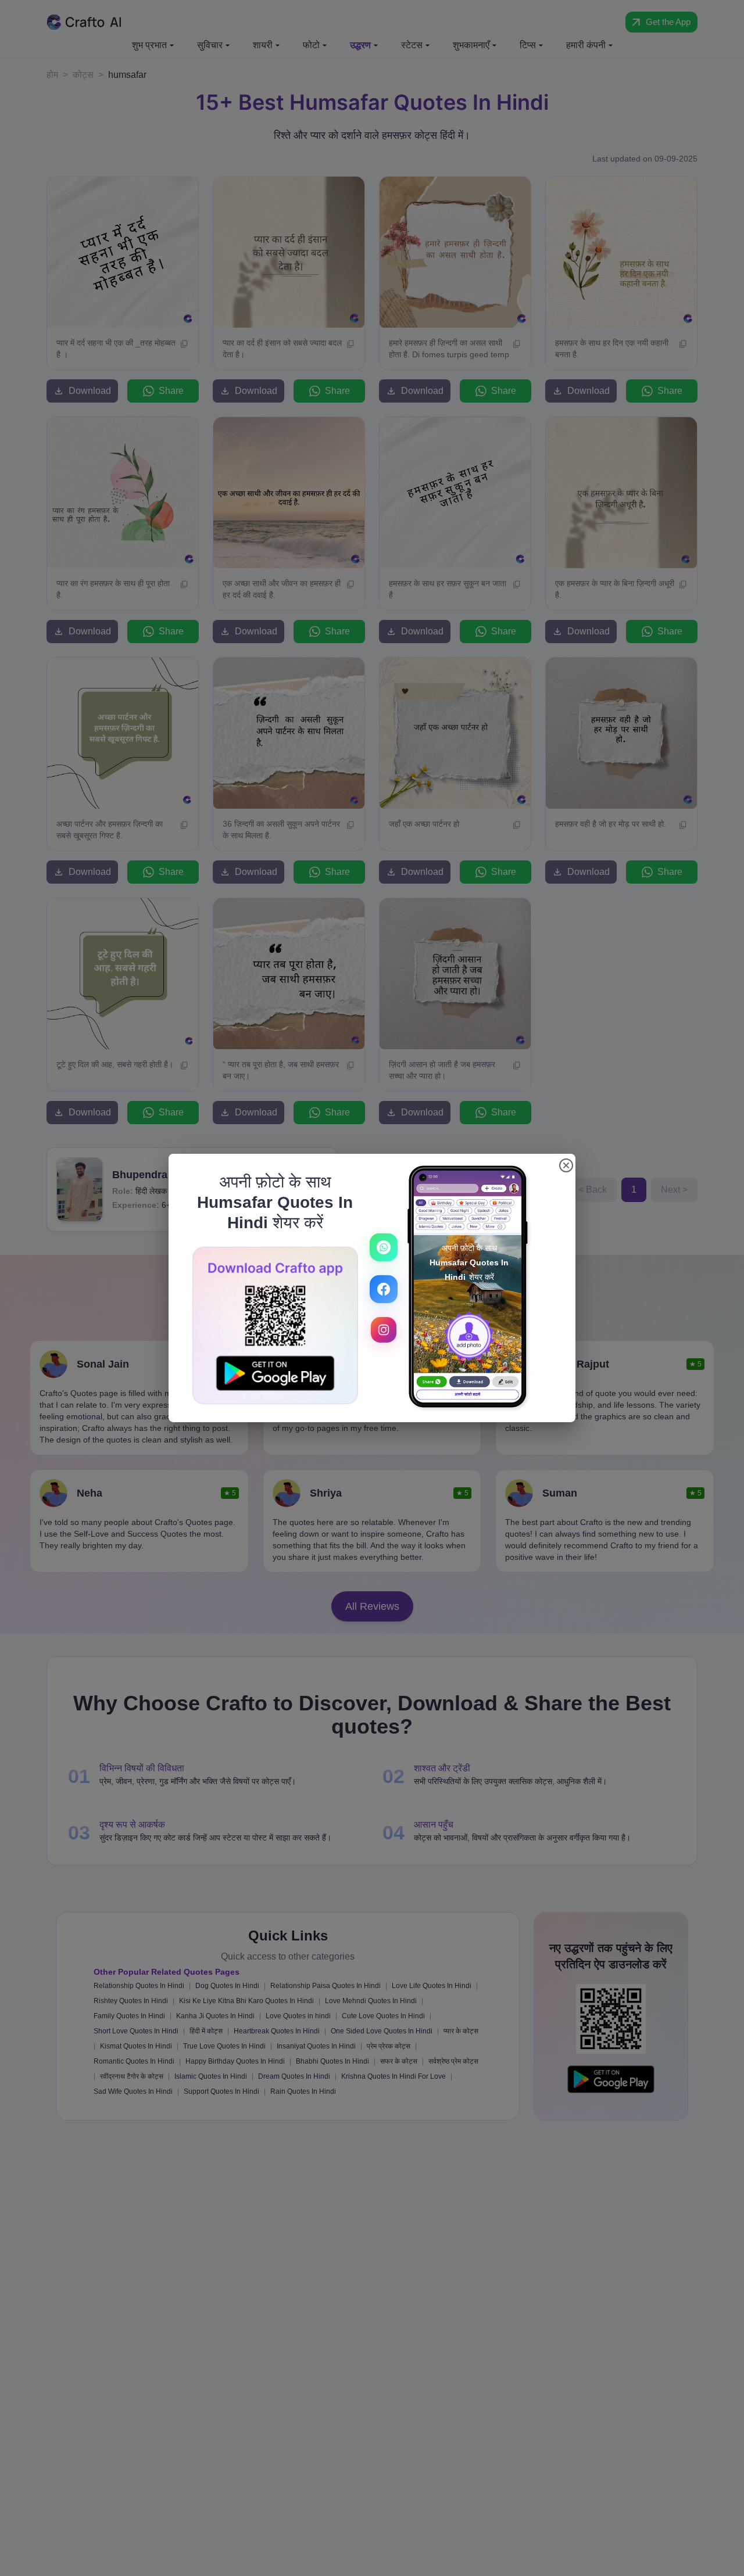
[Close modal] (566, 1165)
